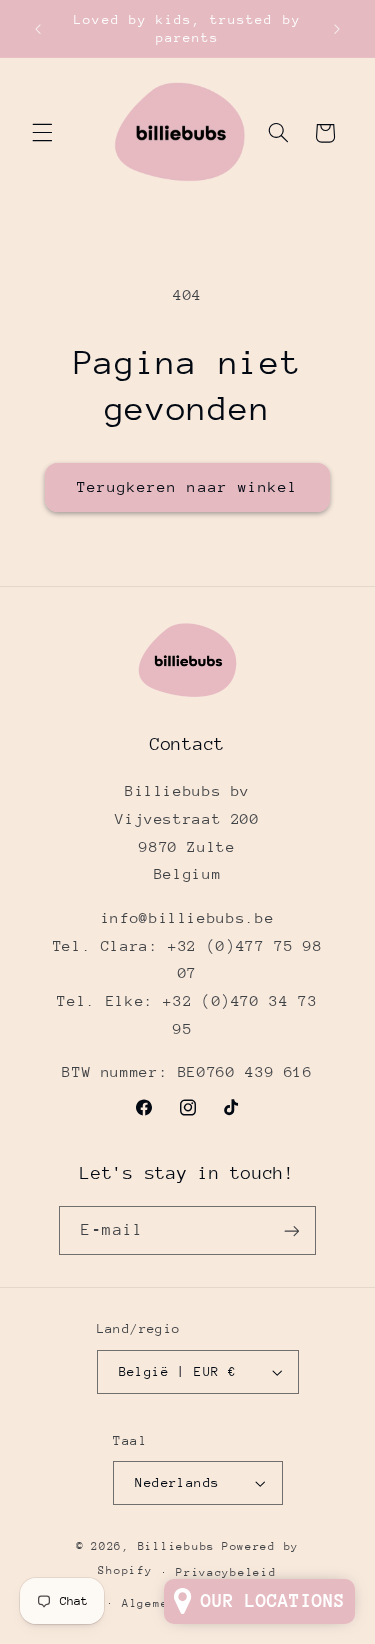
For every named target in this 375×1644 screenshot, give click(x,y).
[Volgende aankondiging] (337, 29)
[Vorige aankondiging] (38, 29)
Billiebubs (176, 1546)
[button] (42, 133)
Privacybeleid (226, 1572)
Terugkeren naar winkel (187, 486)
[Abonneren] (291, 1230)
